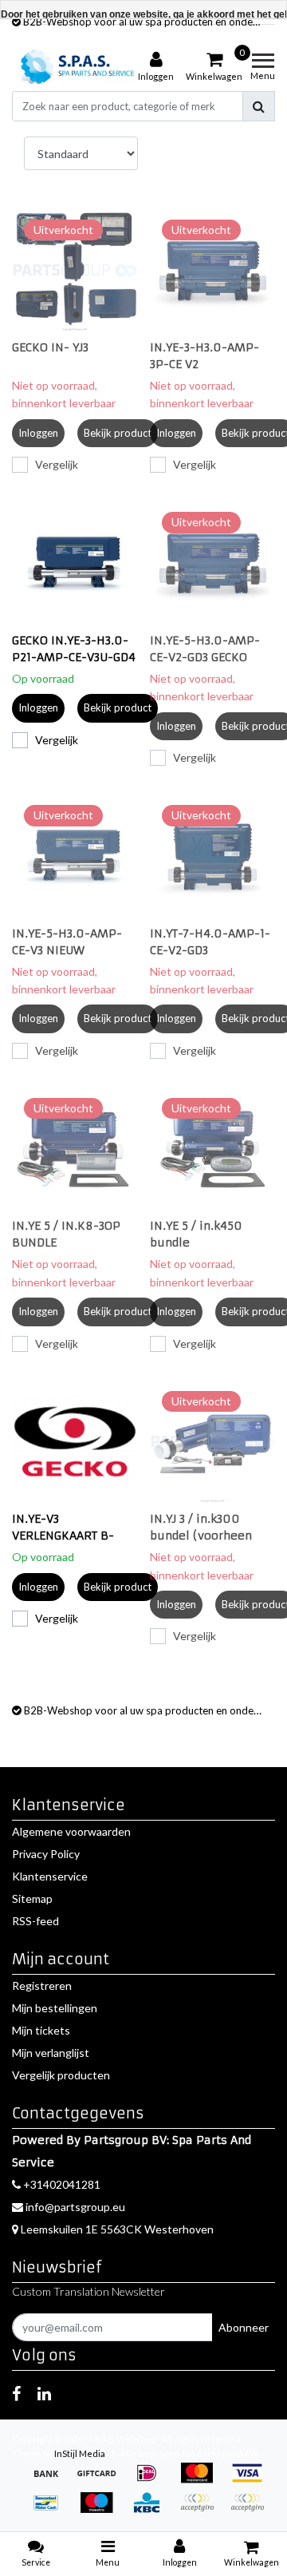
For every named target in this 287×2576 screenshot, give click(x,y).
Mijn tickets (41, 2030)
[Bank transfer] (51, 2481)
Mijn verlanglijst (51, 2053)
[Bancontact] (51, 2510)
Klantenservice (50, 1876)
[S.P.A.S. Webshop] (75, 67)
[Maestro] (102, 2510)
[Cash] (102, 2481)
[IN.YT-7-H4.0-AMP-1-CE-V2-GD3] (213, 856)
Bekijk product (118, 433)
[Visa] (251, 2481)
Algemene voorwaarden (71, 1831)
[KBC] (152, 2510)
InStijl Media (80, 2453)
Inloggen (38, 433)
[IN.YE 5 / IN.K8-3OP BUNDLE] (75, 1149)
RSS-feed (35, 1921)
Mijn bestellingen (55, 2008)
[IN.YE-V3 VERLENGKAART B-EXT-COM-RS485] (75, 1442)
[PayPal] (202, 2510)
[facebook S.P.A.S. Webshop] (16, 2393)
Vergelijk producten (61, 2075)
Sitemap (32, 1898)
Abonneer (244, 2327)
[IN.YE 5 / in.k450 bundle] (213, 1149)
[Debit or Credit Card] (251, 2510)
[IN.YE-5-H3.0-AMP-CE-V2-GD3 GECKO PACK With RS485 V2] (213, 563)
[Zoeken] (259, 106)
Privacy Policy (46, 1854)
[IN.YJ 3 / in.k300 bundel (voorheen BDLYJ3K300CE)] (213, 1442)
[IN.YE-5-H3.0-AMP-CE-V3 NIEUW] (75, 856)
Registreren (42, 1986)
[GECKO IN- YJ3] (75, 271)
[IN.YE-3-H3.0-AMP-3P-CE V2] (213, 271)
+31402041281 (61, 2184)
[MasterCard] (202, 2481)
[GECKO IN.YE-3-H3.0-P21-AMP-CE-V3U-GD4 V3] (75, 563)
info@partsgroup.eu (75, 2207)
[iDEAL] (152, 2481)
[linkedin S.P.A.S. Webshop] (44, 2393)
